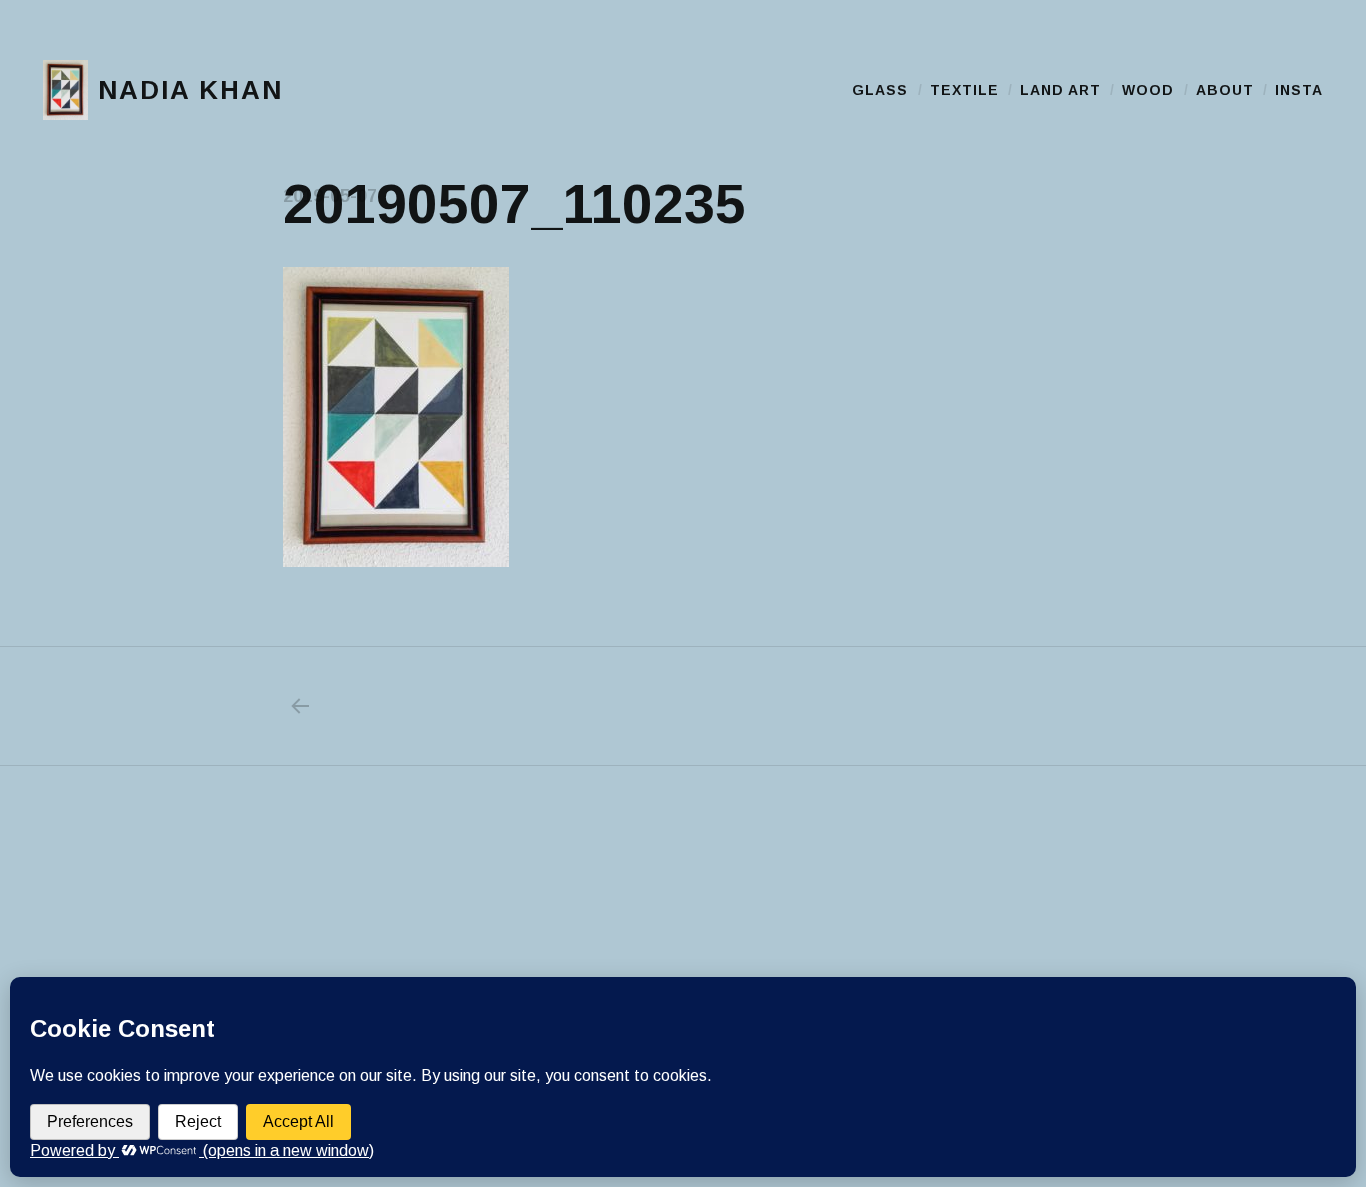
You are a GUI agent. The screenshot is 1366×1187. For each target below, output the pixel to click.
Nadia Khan (190, 90)
